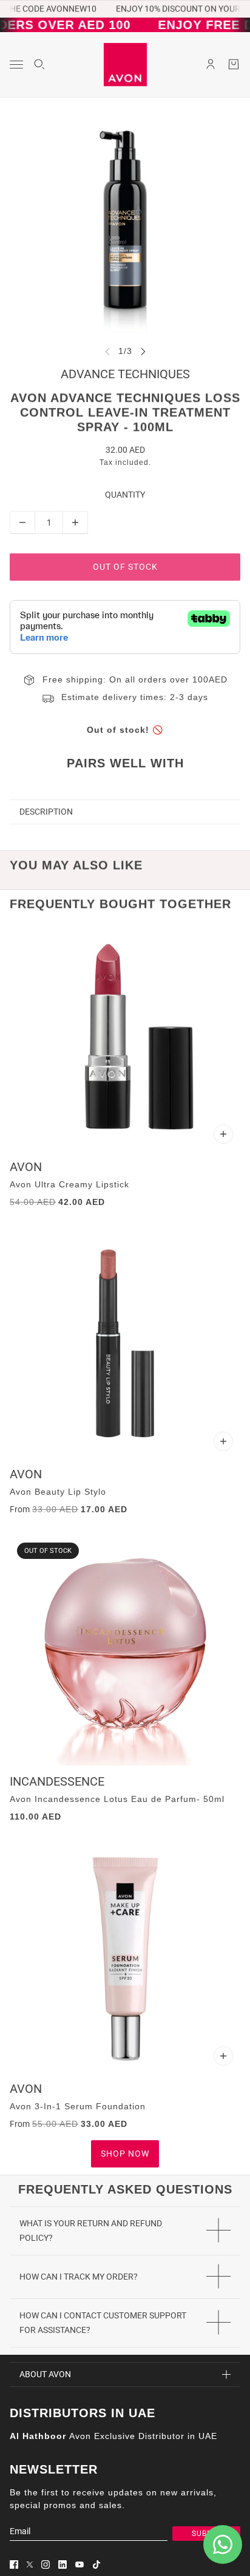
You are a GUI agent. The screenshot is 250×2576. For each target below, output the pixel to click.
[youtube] (79, 2564)
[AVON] (125, 65)
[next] (143, 351)
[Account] (211, 64)
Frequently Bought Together (120, 904)
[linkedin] (62, 2564)
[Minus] (22, 522)
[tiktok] (96, 2564)
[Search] (39, 64)
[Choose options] (223, 1134)
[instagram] (46, 2564)
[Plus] (75, 522)
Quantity (125, 495)
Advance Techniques (125, 374)
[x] (30, 2564)
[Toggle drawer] (16, 65)
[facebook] (14, 2564)
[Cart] (234, 64)
